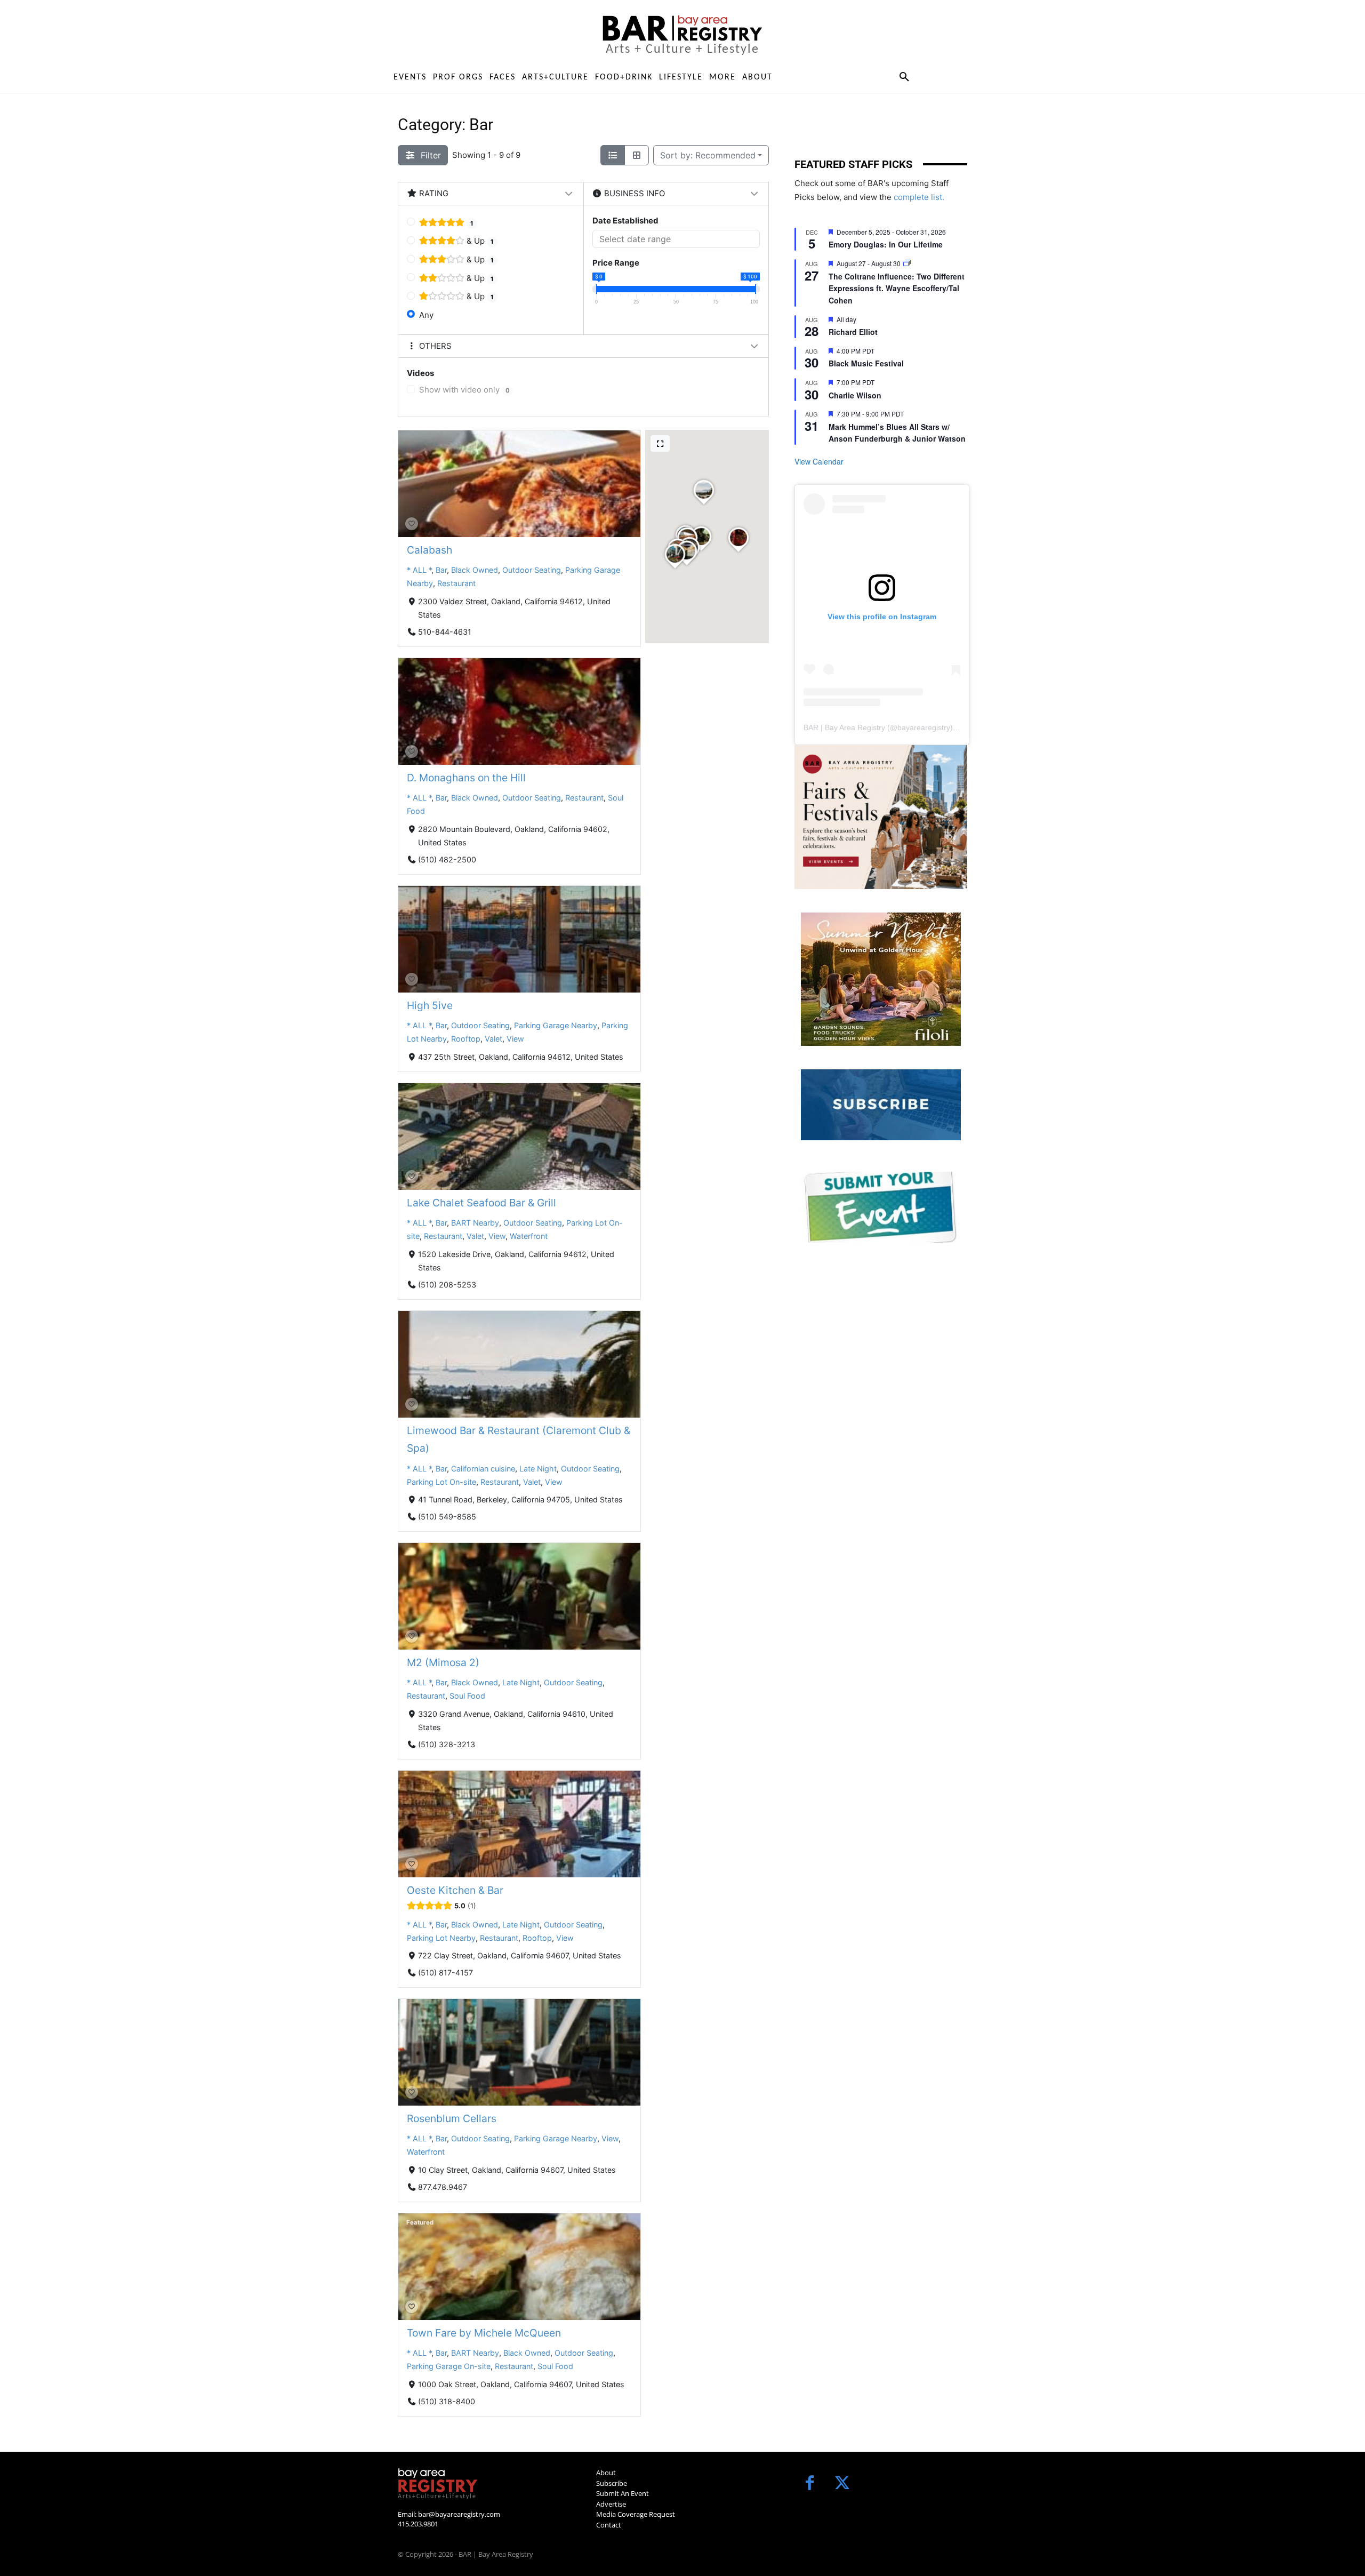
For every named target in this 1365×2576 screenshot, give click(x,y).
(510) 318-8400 (447, 2401)
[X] (842, 2484)
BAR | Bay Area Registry (844, 727)
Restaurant (456, 583)
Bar (441, 570)
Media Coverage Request (636, 2514)
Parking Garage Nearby (556, 1025)
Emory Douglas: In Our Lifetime (886, 244)
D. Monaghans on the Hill (466, 778)
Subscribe (612, 2483)
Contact (609, 2525)
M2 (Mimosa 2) (443, 1662)
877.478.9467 (443, 2187)
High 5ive (430, 1005)
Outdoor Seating (532, 570)
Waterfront (529, 1236)
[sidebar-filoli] (881, 979)
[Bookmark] (412, 524)
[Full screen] (660, 443)
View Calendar (819, 461)
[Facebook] (810, 2484)
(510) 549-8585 (447, 1517)
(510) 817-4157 (445, 1973)
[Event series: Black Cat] (907, 263)
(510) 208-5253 (447, 1284)
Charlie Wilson (855, 395)
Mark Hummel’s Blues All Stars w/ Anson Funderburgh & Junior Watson (897, 433)
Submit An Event (623, 2493)
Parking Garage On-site (449, 2367)
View (515, 1039)
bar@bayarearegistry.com (459, 2514)
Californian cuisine (483, 1468)
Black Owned (475, 570)
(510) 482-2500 (447, 859)
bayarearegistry (924, 727)
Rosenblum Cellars (452, 2118)
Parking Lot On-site (441, 1482)
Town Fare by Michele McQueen (484, 2333)
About (606, 2473)
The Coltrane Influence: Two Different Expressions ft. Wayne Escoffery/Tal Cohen (897, 288)
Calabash (429, 550)
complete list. (919, 197)
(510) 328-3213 (447, 1744)
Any (426, 315)
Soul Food (467, 1696)
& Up (479, 241)
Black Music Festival (866, 363)
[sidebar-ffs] (881, 817)
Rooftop (466, 1039)
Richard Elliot (853, 332)
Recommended (708, 155)
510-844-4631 (445, 631)
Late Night (538, 1468)
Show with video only (464, 390)
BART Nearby (475, 1223)
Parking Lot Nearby (441, 1938)
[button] (904, 77)
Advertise (611, 2504)
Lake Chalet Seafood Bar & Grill (481, 1203)
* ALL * (419, 570)
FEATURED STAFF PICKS (853, 164)
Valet (493, 1039)
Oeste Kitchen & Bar (455, 1890)
